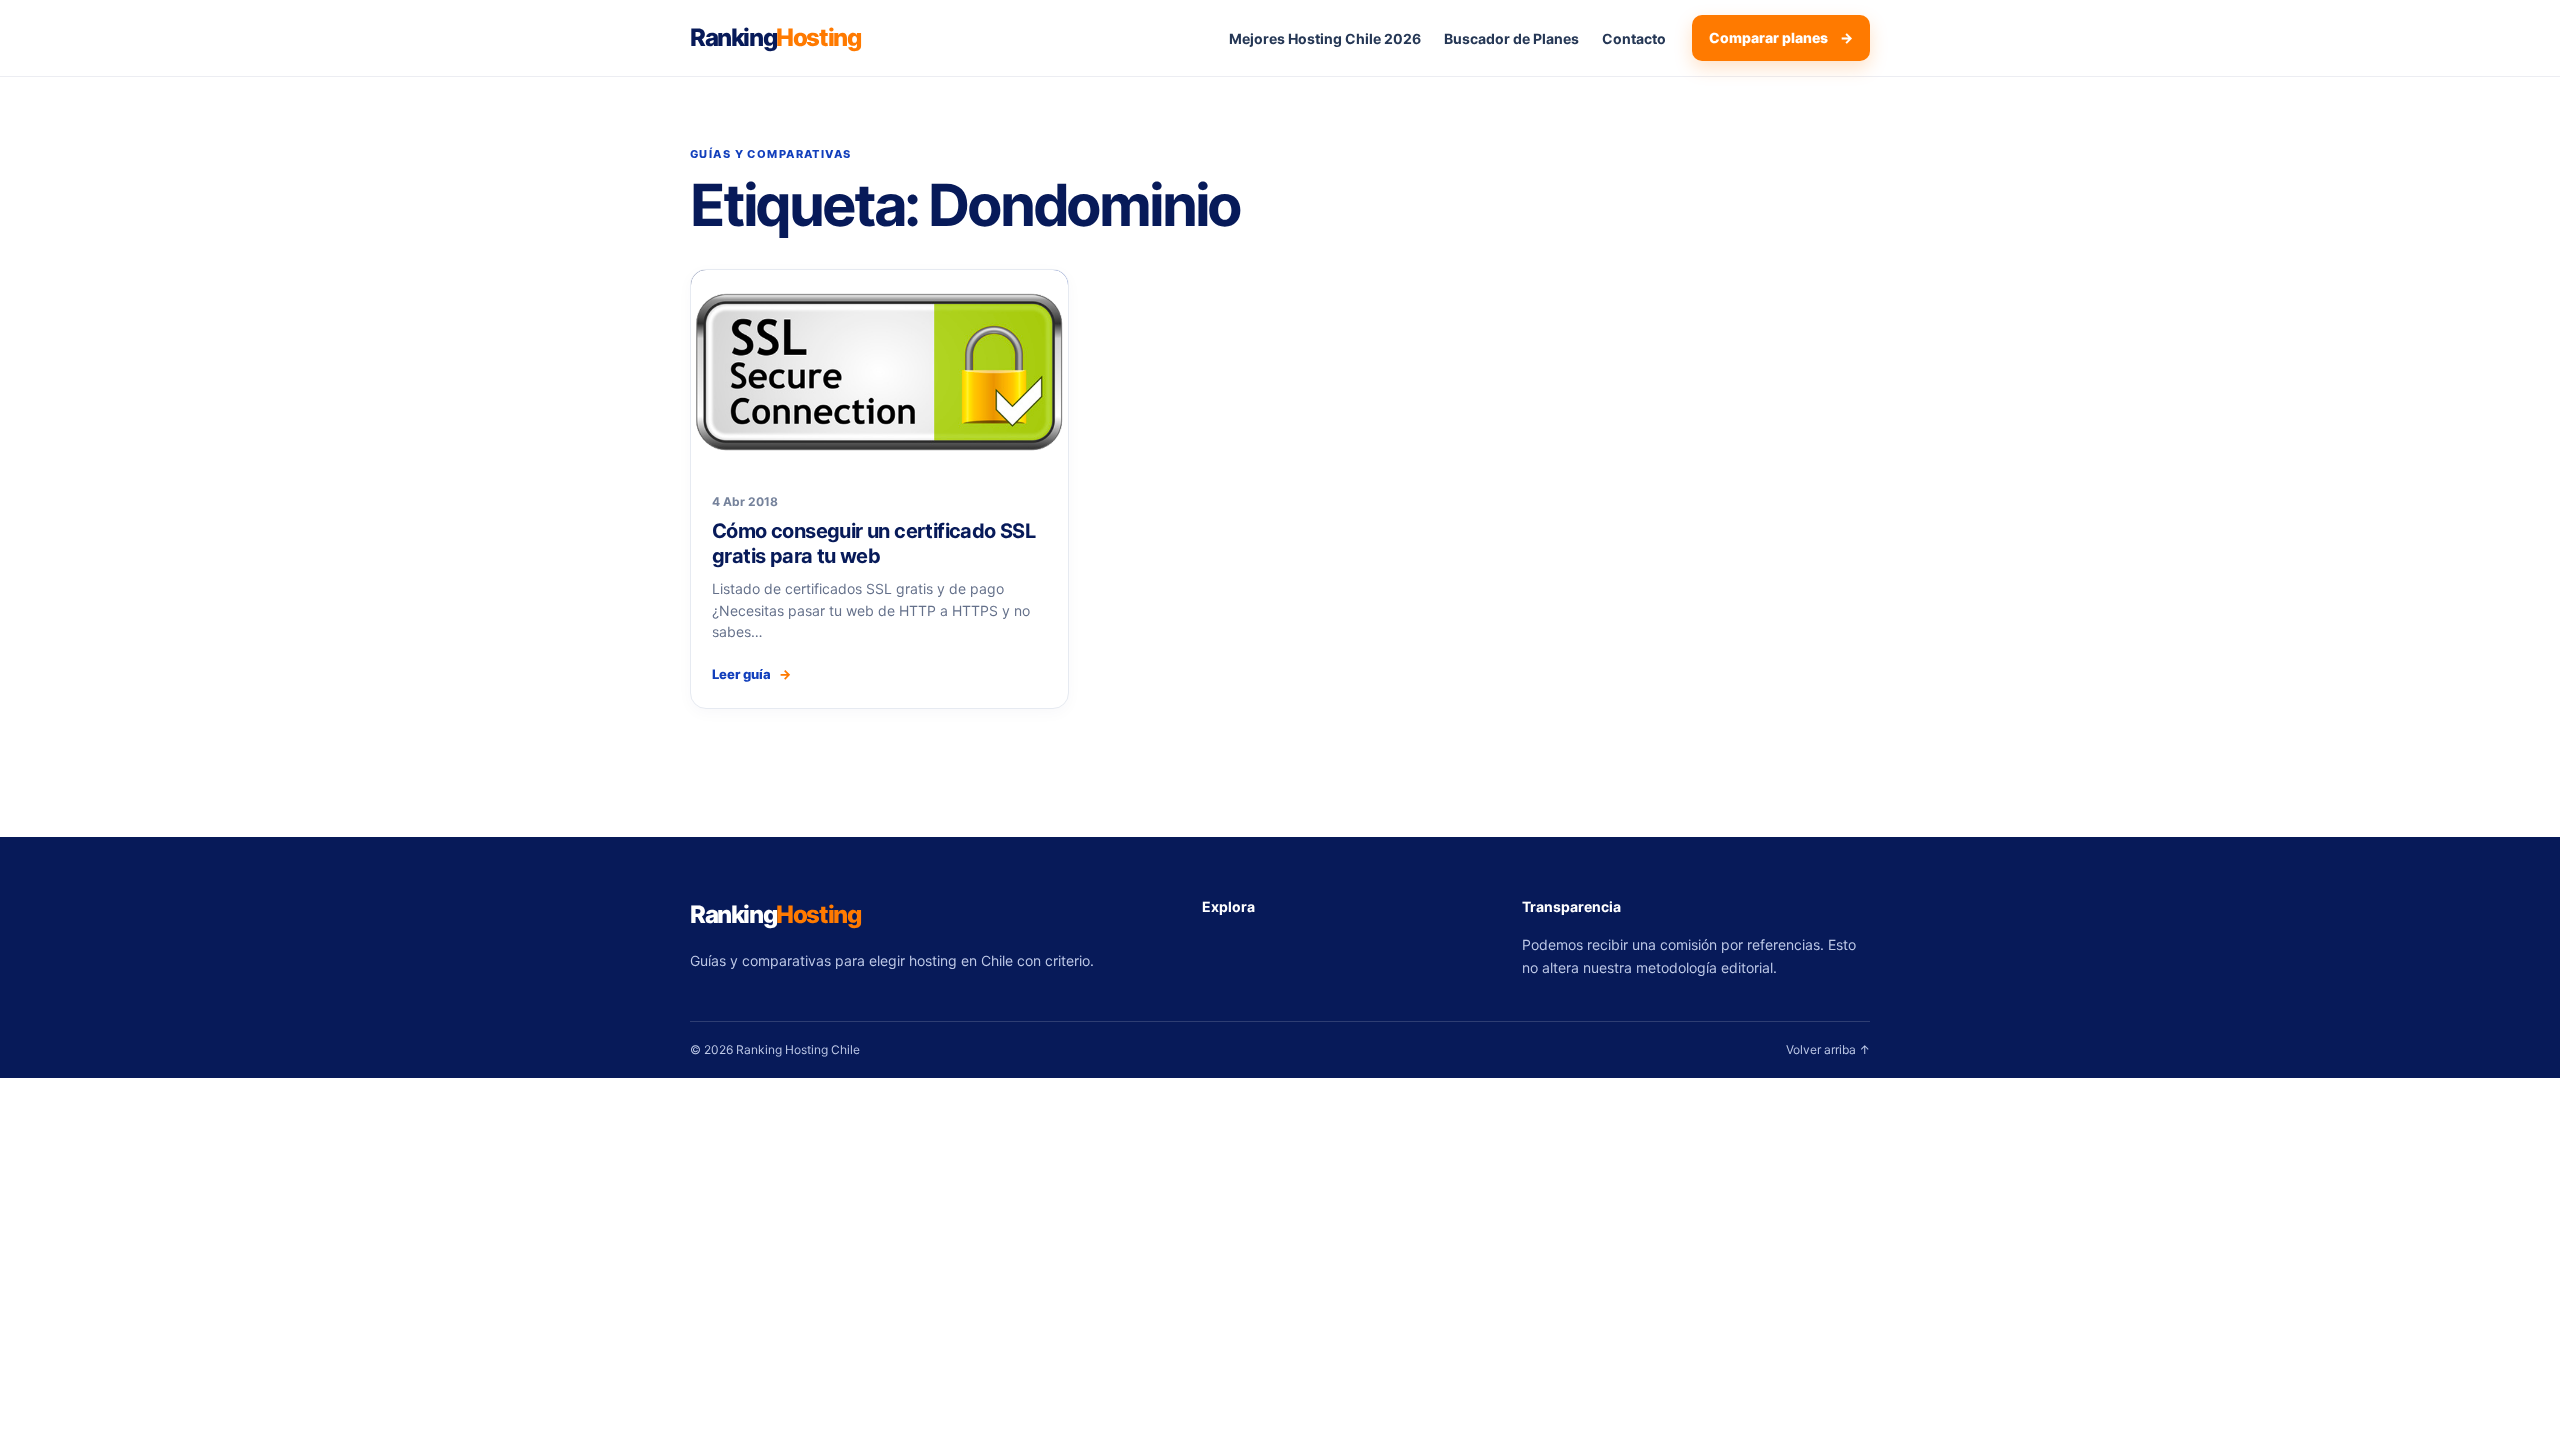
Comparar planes (1781, 37)
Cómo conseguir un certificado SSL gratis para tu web (873, 543)
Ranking (775, 37)
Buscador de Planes (1511, 38)
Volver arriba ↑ (1828, 1049)
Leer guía (751, 674)
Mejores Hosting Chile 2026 (1325, 38)
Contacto (1634, 38)
